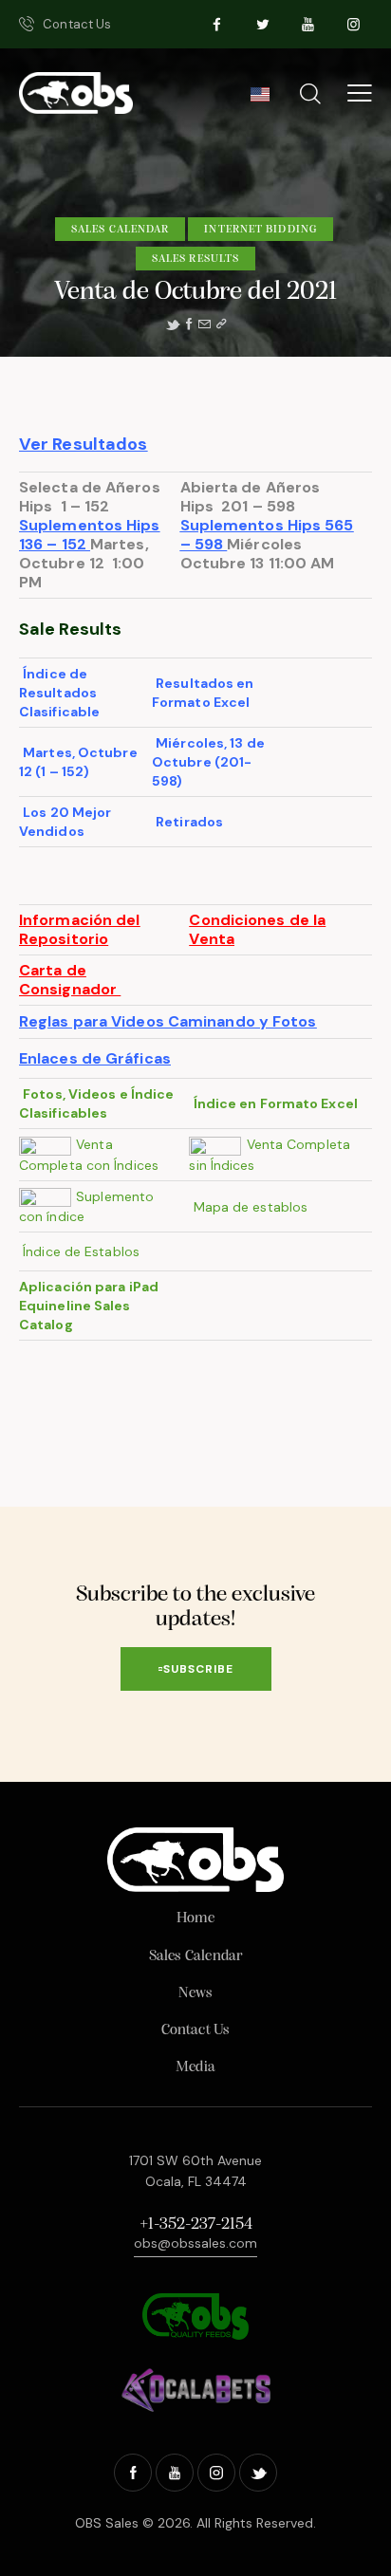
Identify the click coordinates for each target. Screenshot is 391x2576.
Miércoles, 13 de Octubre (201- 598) (208, 762)
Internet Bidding (261, 230)
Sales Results (195, 259)
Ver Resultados (83, 444)
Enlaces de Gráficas (95, 1058)
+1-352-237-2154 (196, 2225)
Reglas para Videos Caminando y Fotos (168, 1021)
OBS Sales (107, 2523)
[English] (260, 100)
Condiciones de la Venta (257, 929)
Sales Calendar (120, 230)
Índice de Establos (83, 1251)
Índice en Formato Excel (277, 1103)
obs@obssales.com (195, 2243)
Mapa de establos (253, 1207)
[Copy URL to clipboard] (221, 324)
